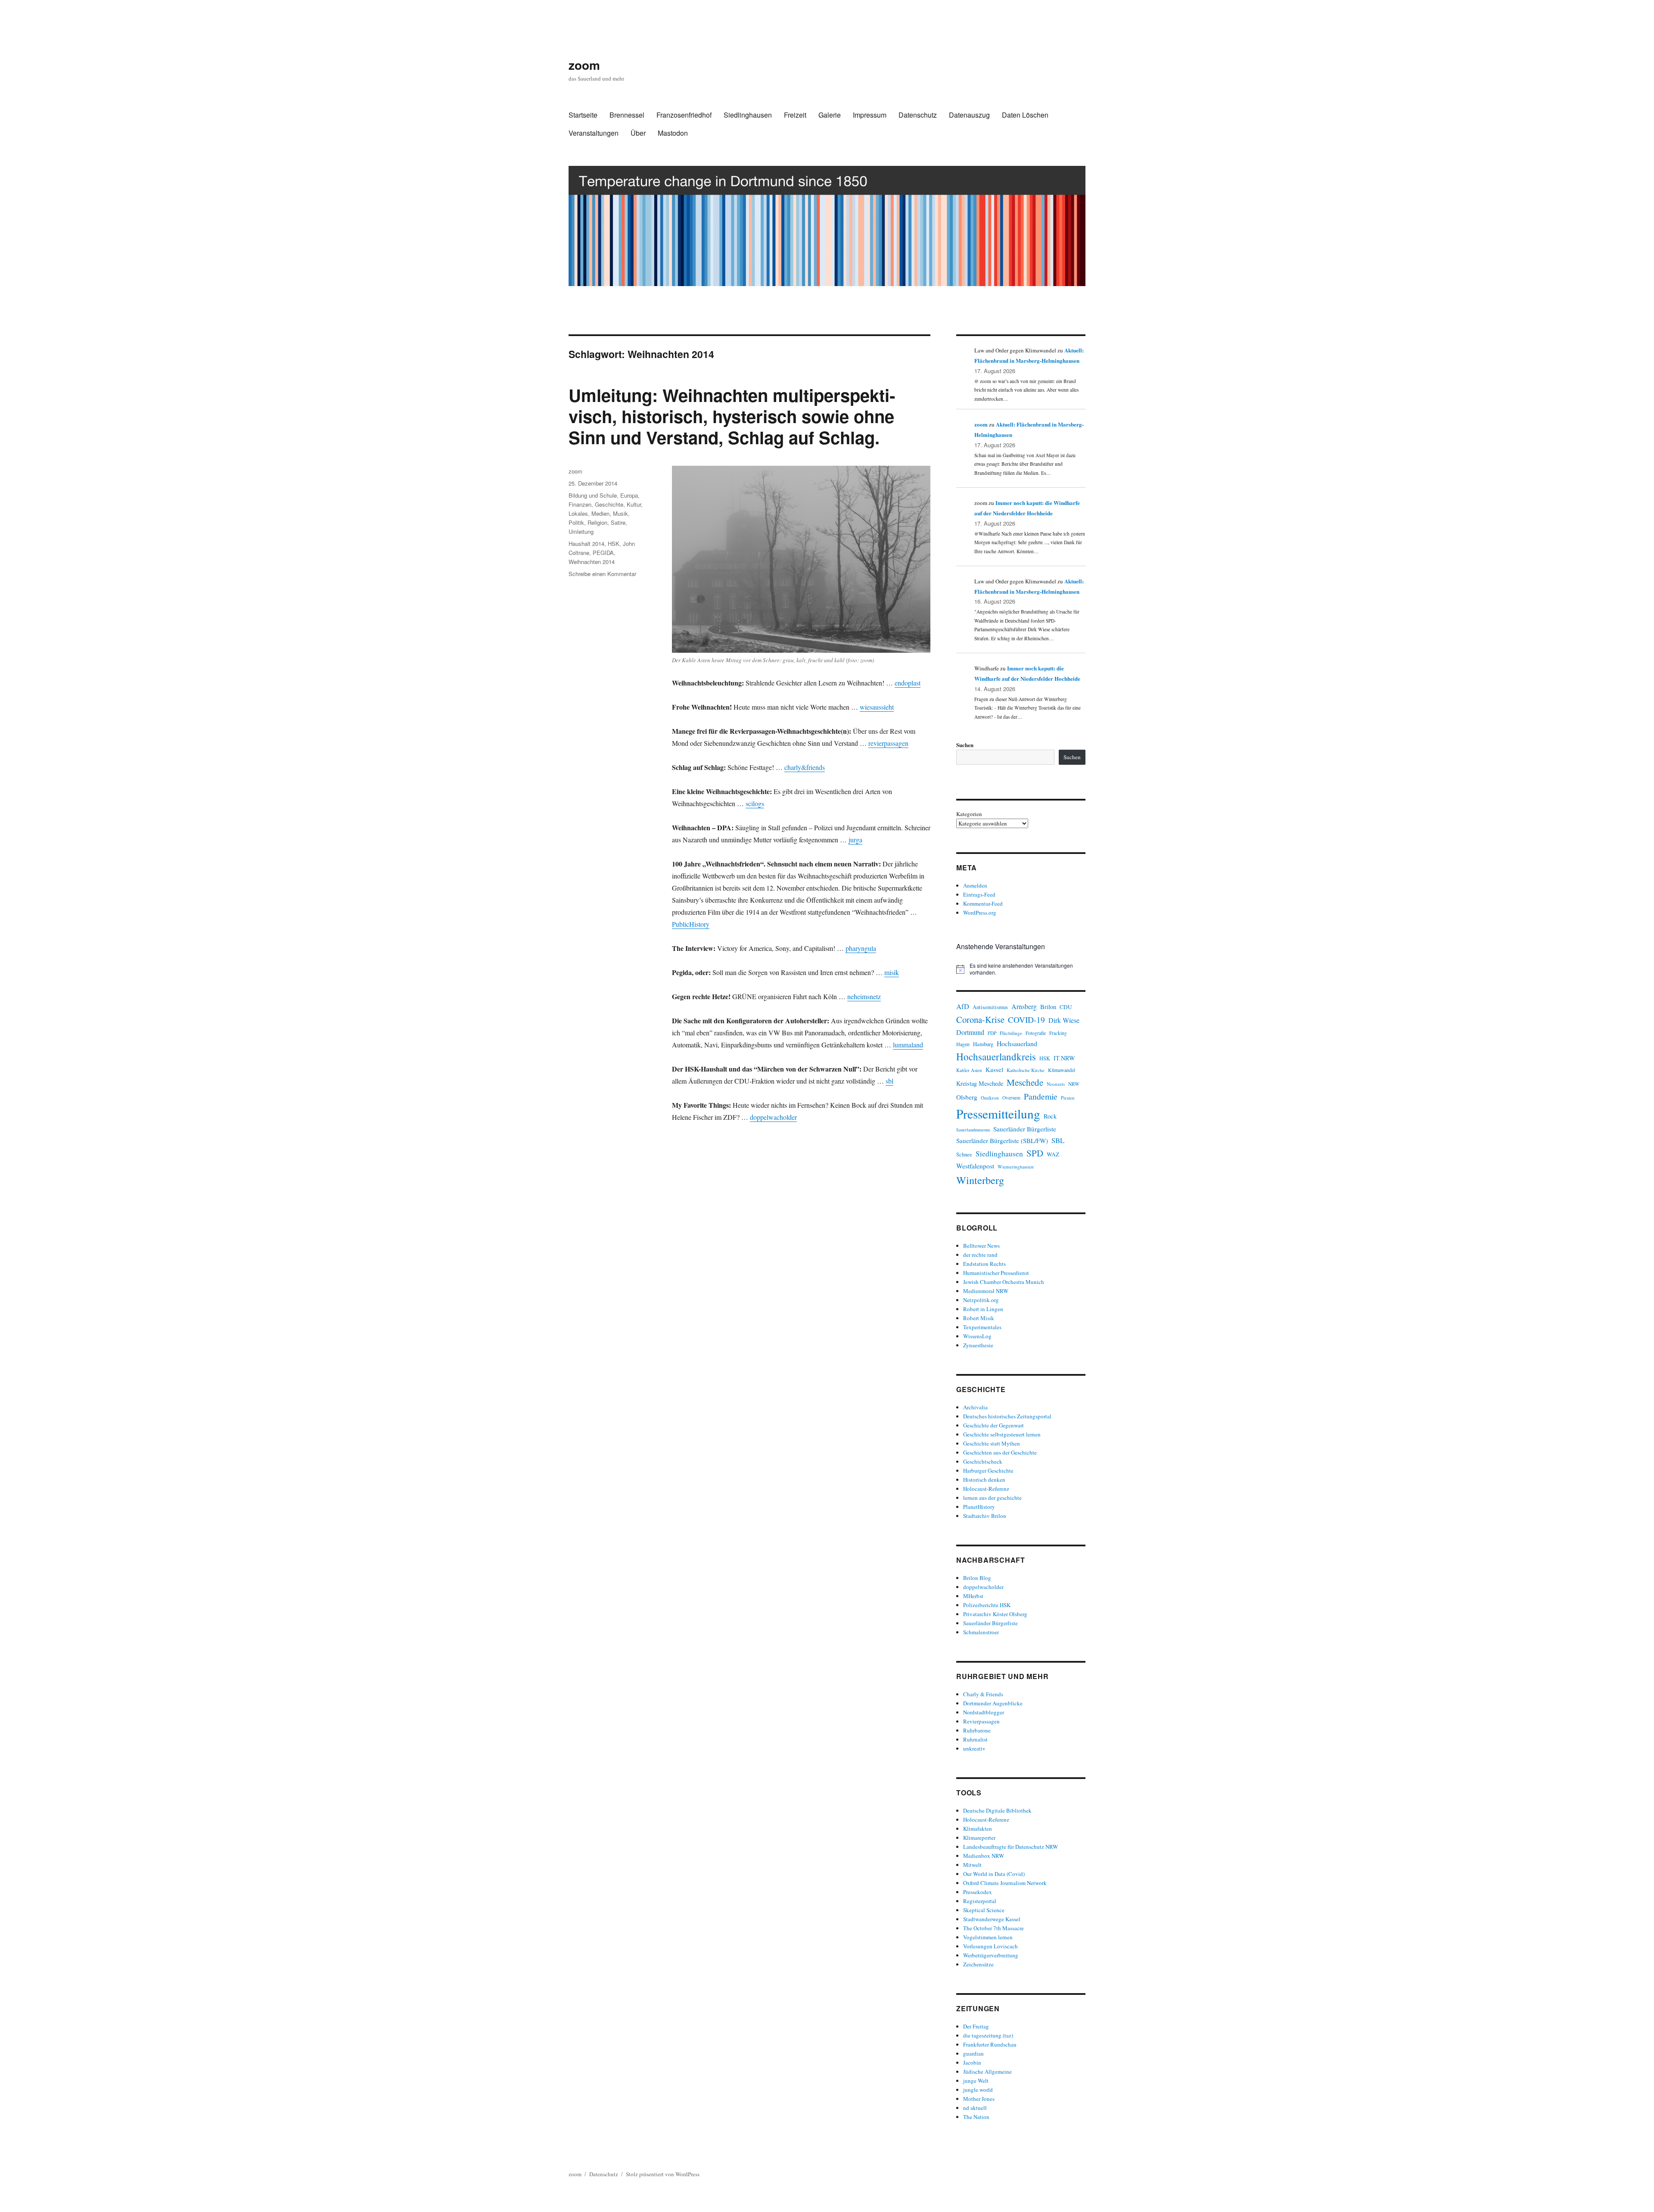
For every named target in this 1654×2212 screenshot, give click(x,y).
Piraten (1068, 1098)
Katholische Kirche (1026, 1070)
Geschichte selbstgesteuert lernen (1002, 1434)
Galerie (830, 115)
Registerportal (980, 1901)
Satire (618, 522)
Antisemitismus (990, 1007)
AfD (963, 1006)
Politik (576, 522)
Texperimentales (982, 1327)
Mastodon (673, 133)
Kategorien (969, 814)
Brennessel (627, 115)
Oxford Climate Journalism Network (1005, 1883)
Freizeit (795, 115)
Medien (600, 513)
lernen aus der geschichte (992, 1498)
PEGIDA (603, 553)
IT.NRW (1064, 1058)
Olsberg (967, 1097)
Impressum (870, 115)
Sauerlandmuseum (973, 1130)
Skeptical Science (984, 1910)
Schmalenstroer (981, 1632)
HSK (614, 544)
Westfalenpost (975, 1166)
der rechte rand (980, 1255)
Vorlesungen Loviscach (990, 1946)
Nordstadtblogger (984, 1712)
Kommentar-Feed (983, 903)
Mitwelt (972, 1865)
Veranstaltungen (594, 133)
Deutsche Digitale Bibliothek (997, 1810)
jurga (855, 840)
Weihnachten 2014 (592, 562)
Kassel (994, 1070)
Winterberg (980, 1180)
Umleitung (581, 531)
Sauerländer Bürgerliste (1025, 1129)
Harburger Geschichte (988, 1471)
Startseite (583, 115)
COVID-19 (1026, 1020)
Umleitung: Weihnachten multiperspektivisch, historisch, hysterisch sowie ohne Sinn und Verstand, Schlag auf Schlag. (732, 416)
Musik (620, 513)
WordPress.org (980, 913)
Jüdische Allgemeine (987, 2072)
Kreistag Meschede (980, 1083)
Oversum (1011, 1098)
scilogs (755, 803)
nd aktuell (975, 2108)
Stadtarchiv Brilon (985, 1516)
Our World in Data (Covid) (994, 1874)
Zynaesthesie (978, 1345)
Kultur (634, 504)
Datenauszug (969, 115)
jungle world (978, 2090)
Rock (1050, 1116)
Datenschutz (918, 115)
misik (892, 972)
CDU (1066, 1007)
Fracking (1058, 1033)
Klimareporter (979, 1838)
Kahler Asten (969, 1070)
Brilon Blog (977, 1578)
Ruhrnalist (975, 1739)
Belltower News (981, 1246)
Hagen (963, 1044)
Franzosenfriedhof (684, 115)
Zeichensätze (978, 1964)
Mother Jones (979, 2099)
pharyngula (861, 948)
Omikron (990, 1098)
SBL (1058, 1140)
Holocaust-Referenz (986, 1489)
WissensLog (977, 1336)
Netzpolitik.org (981, 1300)
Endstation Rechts (984, 1264)
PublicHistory (691, 924)
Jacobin (972, 2062)
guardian (973, 2053)
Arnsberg (1024, 1006)
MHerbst (973, 1596)
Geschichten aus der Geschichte (1000, 1452)
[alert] (1021, 969)
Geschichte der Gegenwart (993, 1425)
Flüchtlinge (1011, 1033)
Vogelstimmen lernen (988, 1937)
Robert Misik (979, 1318)
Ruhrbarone (977, 1730)
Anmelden (975, 885)
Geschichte (609, 504)
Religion (597, 522)
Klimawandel (1062, 1070)
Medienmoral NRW (986, 1291)
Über (638, 133)
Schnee (964, 1154)
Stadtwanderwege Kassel (992, 1919)
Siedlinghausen (748, 115)
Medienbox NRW (984, 1856)
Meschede (1025, 1082)
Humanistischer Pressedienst (996, 1273)
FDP (992, 1033)
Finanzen (580, 504)
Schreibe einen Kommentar (602, 574)
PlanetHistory (979, 1507)
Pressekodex (978, 1892)
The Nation (976, 2117)
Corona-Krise (980, 1019)
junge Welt (976, 2081)
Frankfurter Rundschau (990, 2044)
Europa (629, 495)
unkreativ (974, 1748)
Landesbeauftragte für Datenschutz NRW (1010, 1847)
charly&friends (805, 767)
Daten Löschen (1025, 115)
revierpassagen (888, 743)
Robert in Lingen (983, 1309)
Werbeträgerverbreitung (991, 1955)
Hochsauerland (1017, 1043)
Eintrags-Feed (979, 894)
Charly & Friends (983, 1694)
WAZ (1053, 1154)
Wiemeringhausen (1016, 1167)
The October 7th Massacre (993, 1928)
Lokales (578, 513)
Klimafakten (978, 1829)
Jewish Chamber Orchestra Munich (1004, 1282)
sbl (889, 1081)
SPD (1035, 1153)
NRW (1074, 1084)
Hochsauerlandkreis (996, 1056)
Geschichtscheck (983, 1461)
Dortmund (970, 1032)
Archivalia (975, 1407)
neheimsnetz (864, 996)
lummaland (908, 1045)
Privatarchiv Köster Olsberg (995, 1614)
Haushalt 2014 (586, 544)
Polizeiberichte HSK (987, 1605)
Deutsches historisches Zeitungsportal (1007, 1416)
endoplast (908, 683)
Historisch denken (984, 1480)
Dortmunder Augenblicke (993, 1703)
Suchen (965, 745)
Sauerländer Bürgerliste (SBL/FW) (1002, 1140)
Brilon (1048, 1007)
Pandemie (1041, 1096)
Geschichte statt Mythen (992, 1443)
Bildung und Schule (593, 495)
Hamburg (983, 1044)
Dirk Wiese (1064, 1020)
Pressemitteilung (998, 1114)
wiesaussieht (877, 707)
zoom (584, 65)
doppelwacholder (773, 1117)
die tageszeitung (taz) (988, 2035)
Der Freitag (976, 2026)
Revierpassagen (981, 1721)
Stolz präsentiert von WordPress (663, 2174)
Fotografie (1036, 1033)
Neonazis (1056, 1084)
